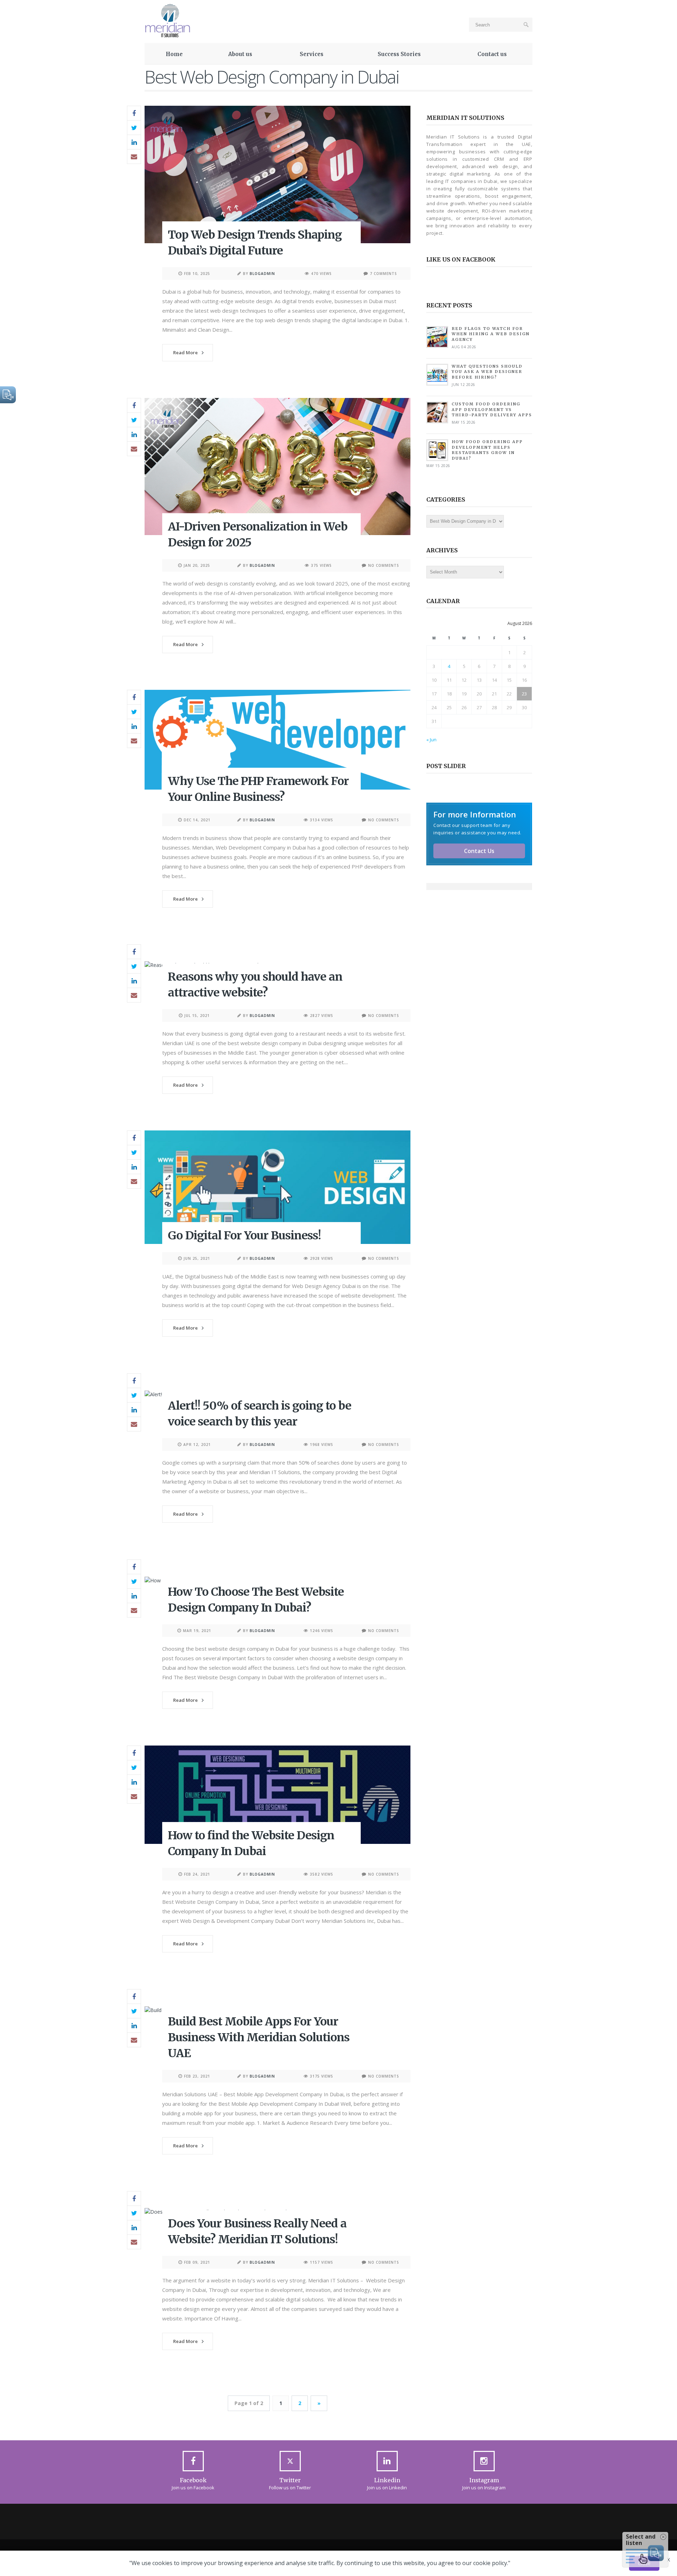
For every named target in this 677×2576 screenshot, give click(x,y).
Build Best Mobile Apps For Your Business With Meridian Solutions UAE (259, 2037)
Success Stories (399, 54)
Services (312, 54)
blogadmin (262, 274)
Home (174, 54)
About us (240, 54)
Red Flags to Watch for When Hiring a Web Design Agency (491, 334)
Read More (185, 352)
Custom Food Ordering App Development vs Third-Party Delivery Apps (492, 409)
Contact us (492, 54)
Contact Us (479, 851)
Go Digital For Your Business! (244, 1235)
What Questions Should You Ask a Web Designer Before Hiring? (487, 372)
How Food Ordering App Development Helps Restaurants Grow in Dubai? (487, 450)
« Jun (431, 740)
